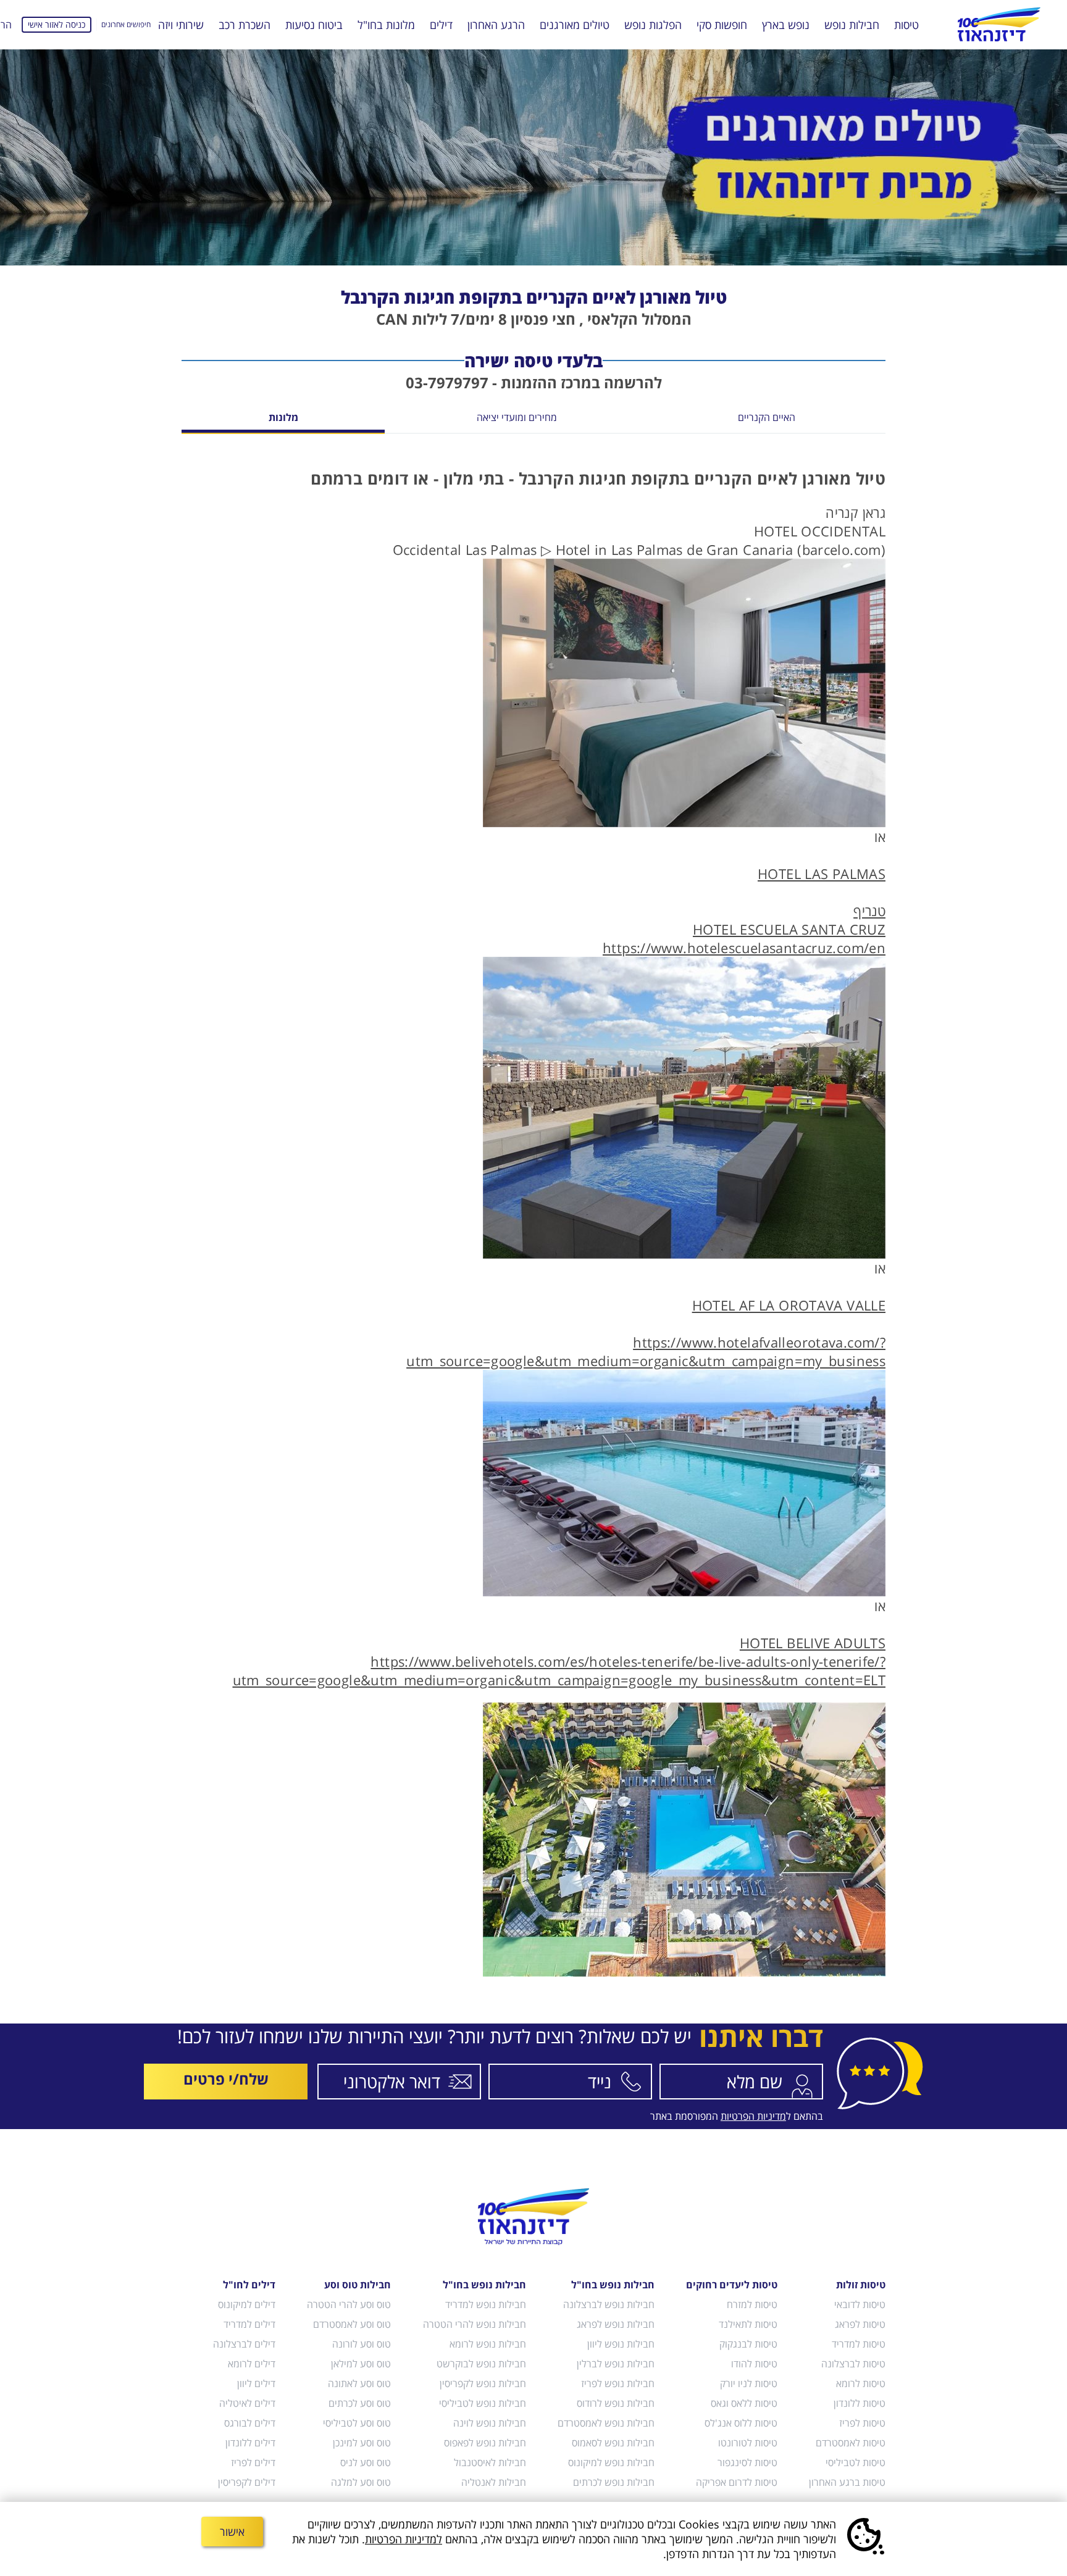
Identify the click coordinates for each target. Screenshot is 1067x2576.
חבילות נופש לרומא (487, 2344)
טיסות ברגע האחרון (847, 2482)
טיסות (906, 25)
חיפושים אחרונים (126, 24)
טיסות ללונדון (860, 2403)
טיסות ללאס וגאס (744, 2403)
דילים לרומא (252, 2364)
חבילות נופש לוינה (489, 2423)
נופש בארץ (786, 25)
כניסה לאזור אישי (56, 24)
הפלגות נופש (653, 25)
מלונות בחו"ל (386, 25)
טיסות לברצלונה (853, 2364)
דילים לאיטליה (247, 2403)
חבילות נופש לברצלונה (609, 2304)
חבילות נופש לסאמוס (613, 2443)
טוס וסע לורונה (362, 2344)
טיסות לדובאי (860, 2304)
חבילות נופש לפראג (616, 2324)
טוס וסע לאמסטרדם (352, 2324)
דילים (441, 25)
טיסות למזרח (752, 2304)
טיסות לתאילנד (748, 2324)
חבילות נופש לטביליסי (482, 2403)
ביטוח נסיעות (314, 25)
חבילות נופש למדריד (485, 2304)
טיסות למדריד (859, 2344)
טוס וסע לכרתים (360, 2403)
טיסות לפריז (862, 2423)
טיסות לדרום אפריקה (737, 2482)
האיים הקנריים (767, 418)
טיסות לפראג (860, 2324)
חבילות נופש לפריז (618, 2383)
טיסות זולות (861, 2285)
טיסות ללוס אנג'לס (741, 2423)
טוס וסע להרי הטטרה (349, 2304)
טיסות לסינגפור (747, 2462)
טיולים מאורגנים (575, 25)
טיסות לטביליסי (856, 2462)
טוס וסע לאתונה (359, 2383)
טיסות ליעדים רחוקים (732, 2285)
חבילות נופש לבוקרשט (481, 2364)
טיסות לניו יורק (749, 2383)
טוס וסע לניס (366, 2462)
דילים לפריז (253, 2462)
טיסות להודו (754, 2364)
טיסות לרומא (861, 2383)
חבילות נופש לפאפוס (485, 2443)
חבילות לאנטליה (493, 2482)
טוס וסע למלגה (361, 2482)
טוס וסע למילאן (361, 2364)
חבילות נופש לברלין (616, 2364)
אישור (232, 2532)
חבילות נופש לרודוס (616, 2403)
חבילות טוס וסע (358, 2285)
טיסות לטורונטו (748, 2443)
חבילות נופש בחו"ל (613, 2285)
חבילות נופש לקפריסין (483, 2383)
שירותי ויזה (181, 25)
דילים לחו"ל (249, 2285)
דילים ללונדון (250, 2443)
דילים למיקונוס (247, 2304)
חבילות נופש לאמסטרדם (606, 2423)
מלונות (283, 418)
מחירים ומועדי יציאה (517, 418)
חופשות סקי (722, 25)
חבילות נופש (852, 25)
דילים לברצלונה (244, 2344)
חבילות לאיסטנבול (490, 2462)
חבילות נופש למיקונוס (611, 2462)
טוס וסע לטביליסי (357, 2423)
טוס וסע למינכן (362, 2443)
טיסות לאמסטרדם (851, 2443)
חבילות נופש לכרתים (614, 2482)
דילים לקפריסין (247, 2482)
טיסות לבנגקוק (748, 2344)
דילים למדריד (249, 2324)
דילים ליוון (256, 2383)
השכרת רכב (245, 25)
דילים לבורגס (250, 2423)
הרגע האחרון (496, 25)
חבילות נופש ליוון (621, 2344)
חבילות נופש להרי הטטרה (474, 2324)
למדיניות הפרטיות (404, 2539)
